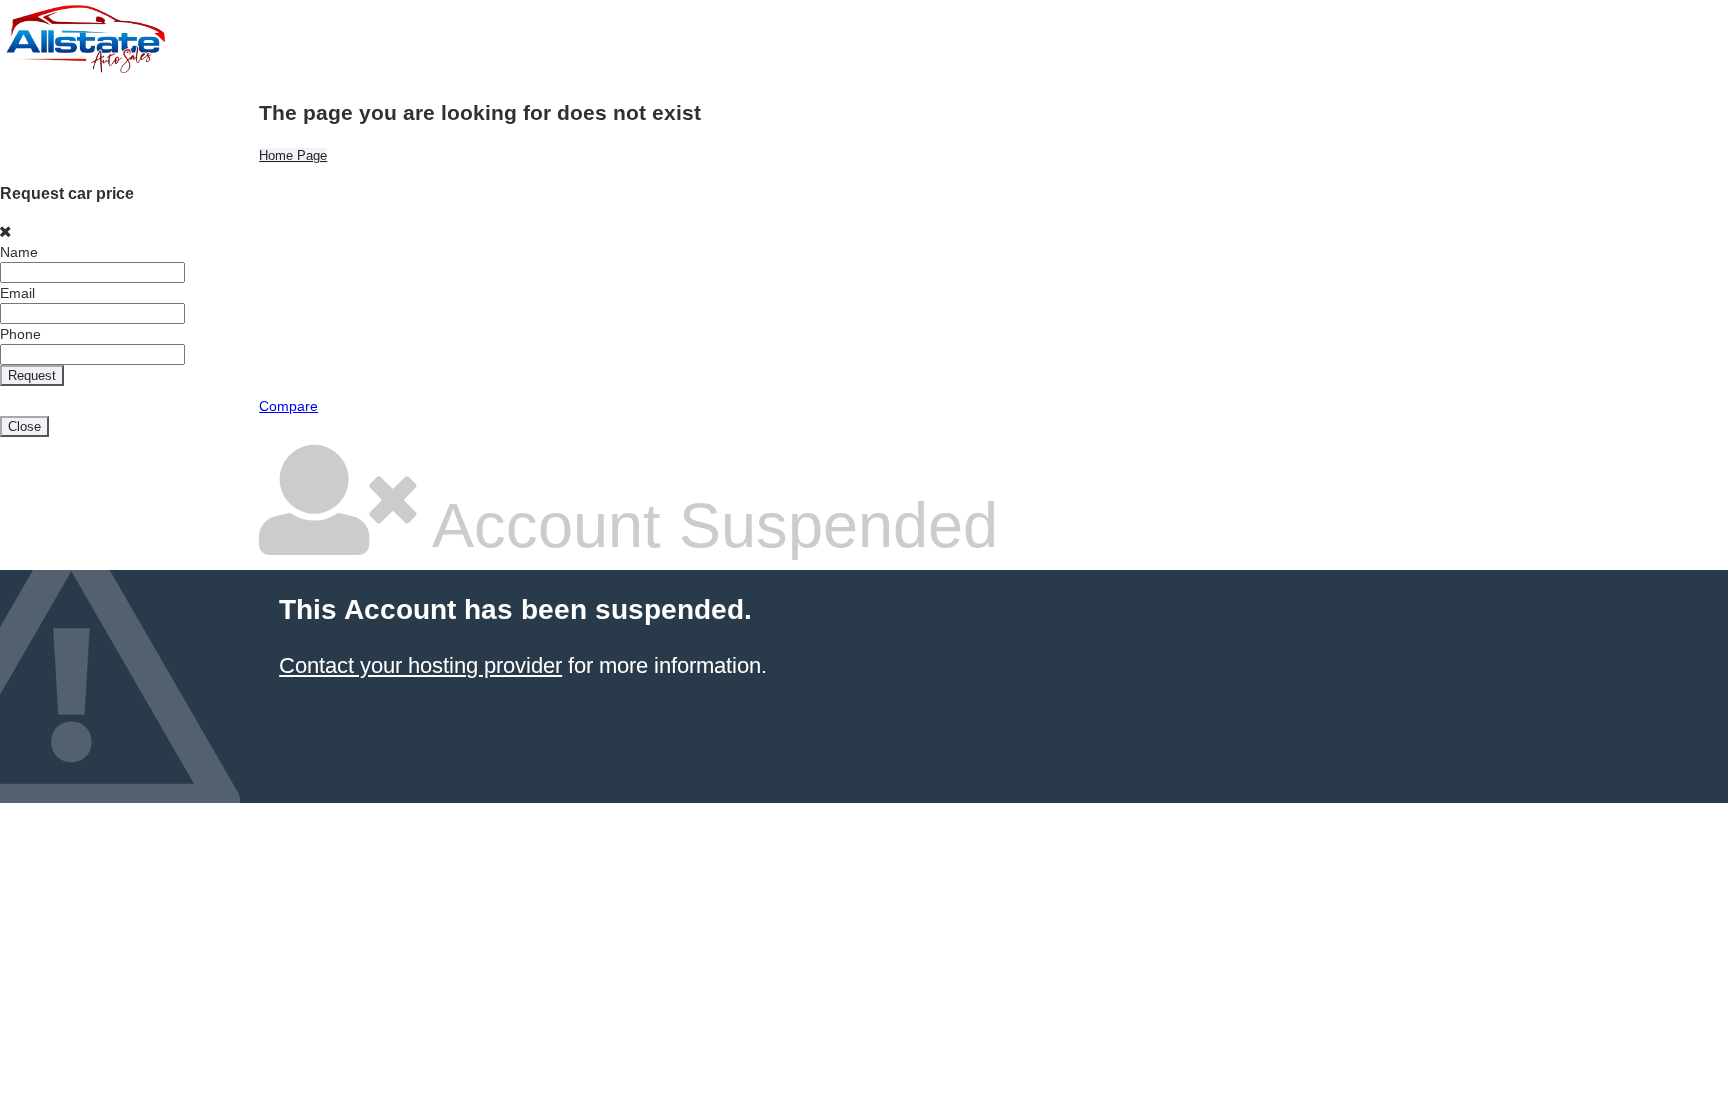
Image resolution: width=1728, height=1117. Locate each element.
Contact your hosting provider (420, 665)
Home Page (293, 155)
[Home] (85, 70)
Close (24, 426)
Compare (288, 406)
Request (32, 375)
